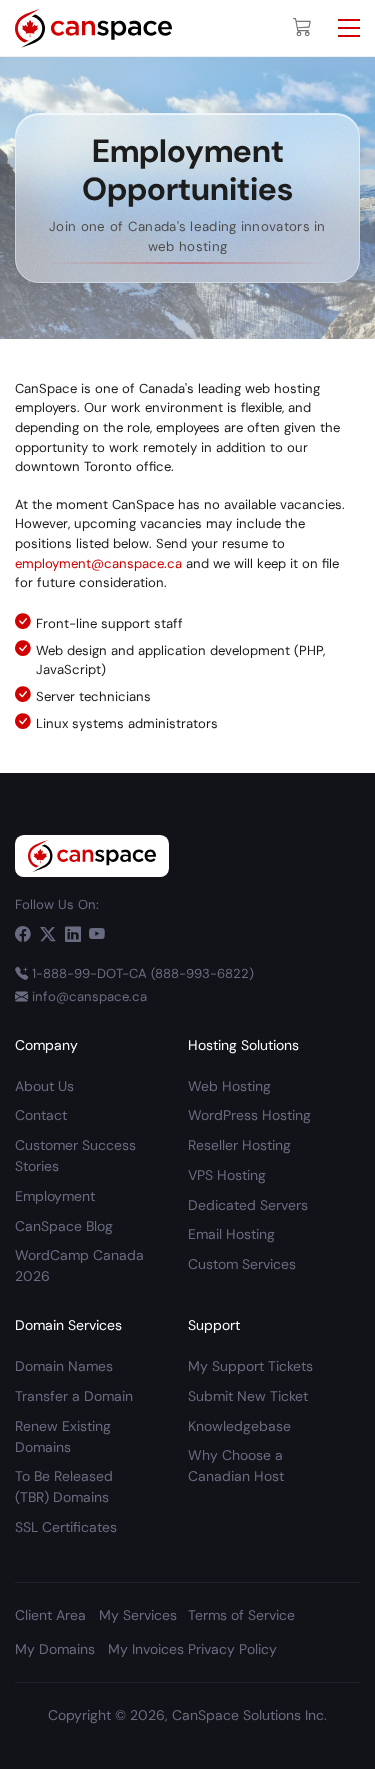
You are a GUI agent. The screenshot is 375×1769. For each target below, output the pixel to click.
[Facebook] (23, 934)
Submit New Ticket (248, 1396)
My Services (138, 1615)
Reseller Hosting (239, 1145)
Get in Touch (239, 1743)
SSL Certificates (66, 1527)
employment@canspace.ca (98, 563)
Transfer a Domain (74, 1396)
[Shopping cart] (302, 28)
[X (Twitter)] (48, 934)
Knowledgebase (239, 1426)
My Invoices (146, 1649)
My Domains (55, 1649)
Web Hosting (229, 1086)
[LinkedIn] (73, 934)
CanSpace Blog (64, 1226)
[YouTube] (97, 934)
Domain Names (64, 1366)
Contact (41, 1115)
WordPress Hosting (249, 1115)
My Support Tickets (250, 1366)
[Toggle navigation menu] (349, 28)
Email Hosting (231, 1234)
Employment (55, 1196)
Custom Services (242, 1264)
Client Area (132, 1743)
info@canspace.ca (89, 996)
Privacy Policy (232, 1649)
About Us (44, 1086)
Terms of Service (241, 1615)
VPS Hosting (227, 1175)
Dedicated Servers (248, 1205)
